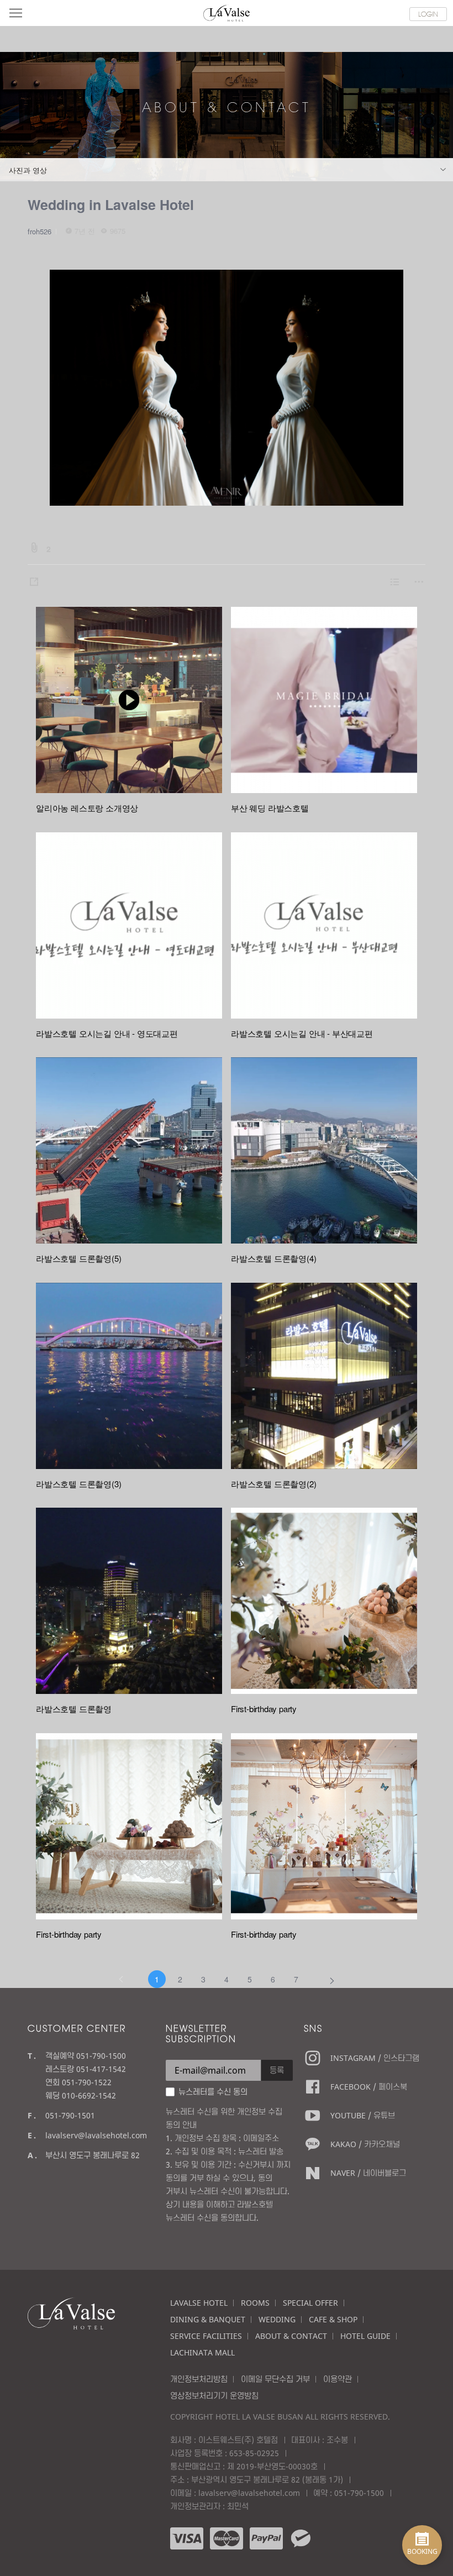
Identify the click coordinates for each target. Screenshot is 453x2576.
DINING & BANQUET (208, 2319)
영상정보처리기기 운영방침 (214, 2396)
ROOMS (255, 2303)
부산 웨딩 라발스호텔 (270, 808)
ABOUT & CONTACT (291, 2336)
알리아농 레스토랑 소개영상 (87, 808)
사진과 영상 (28, 170)
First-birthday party (264, 1709)
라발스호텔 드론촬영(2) (273, 1484)
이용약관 (338, 2379)
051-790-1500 (359, 2493)
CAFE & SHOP (333, 2319)
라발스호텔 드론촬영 (74, 1709)
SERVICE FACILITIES (206, 2336)
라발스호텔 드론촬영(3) (78, 1484)
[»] (332, 1979)
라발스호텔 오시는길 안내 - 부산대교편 (302, 1033)
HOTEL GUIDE (365, 2336)
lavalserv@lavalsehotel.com (96, 2135)
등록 (277, 2070)
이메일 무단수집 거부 (275, 2379)
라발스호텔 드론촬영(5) (78, 1258)
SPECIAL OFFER (310, 2303)
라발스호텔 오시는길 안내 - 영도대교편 (107, 1033)
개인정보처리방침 (199, 2379)
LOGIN (428, 14)
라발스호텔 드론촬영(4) (273, 1258)
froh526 (39, 231)
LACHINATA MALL (202, 2352)
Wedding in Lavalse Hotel (111, 204)
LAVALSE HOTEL (199, 2303)
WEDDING (277, 2319)
